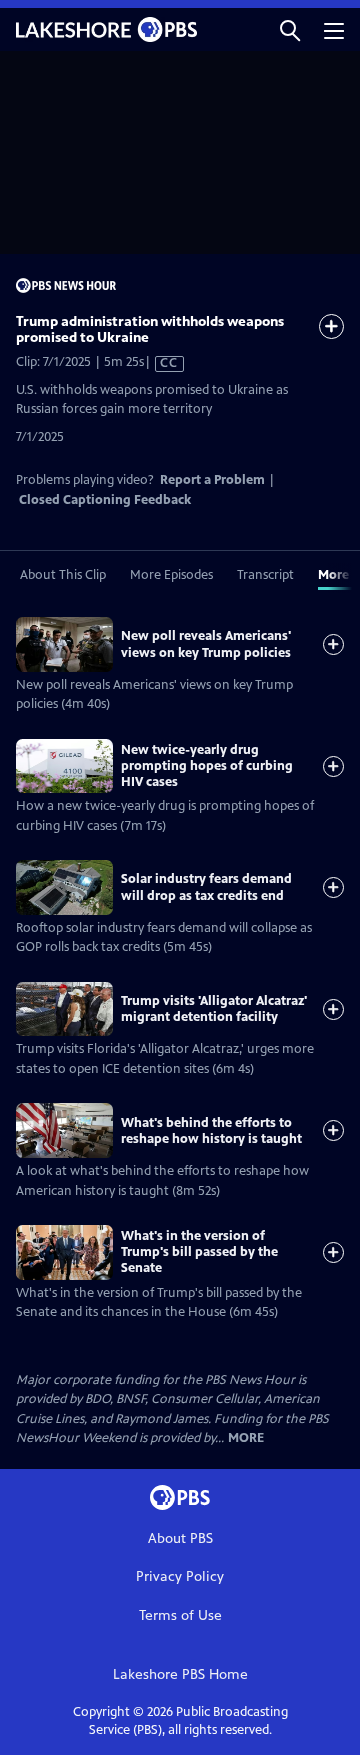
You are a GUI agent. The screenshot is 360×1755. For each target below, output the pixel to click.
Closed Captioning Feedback (105, 500)
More (246, 1438)
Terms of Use (180, 1615)
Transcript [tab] (265, 575)
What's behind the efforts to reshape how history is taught (211, 1131)
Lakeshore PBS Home (180, 1674)
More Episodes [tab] (171, 575)
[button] (290, 29)
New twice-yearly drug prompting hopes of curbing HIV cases (207, 766)
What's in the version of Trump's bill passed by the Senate (199, 1252)
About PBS (180, 1538)
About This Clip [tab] (63, 575)
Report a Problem (212, 480)
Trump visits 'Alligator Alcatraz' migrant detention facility (214, 1009)
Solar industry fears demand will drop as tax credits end (206, 887)
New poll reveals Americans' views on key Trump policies (206, 644)
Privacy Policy (180, 1576)
